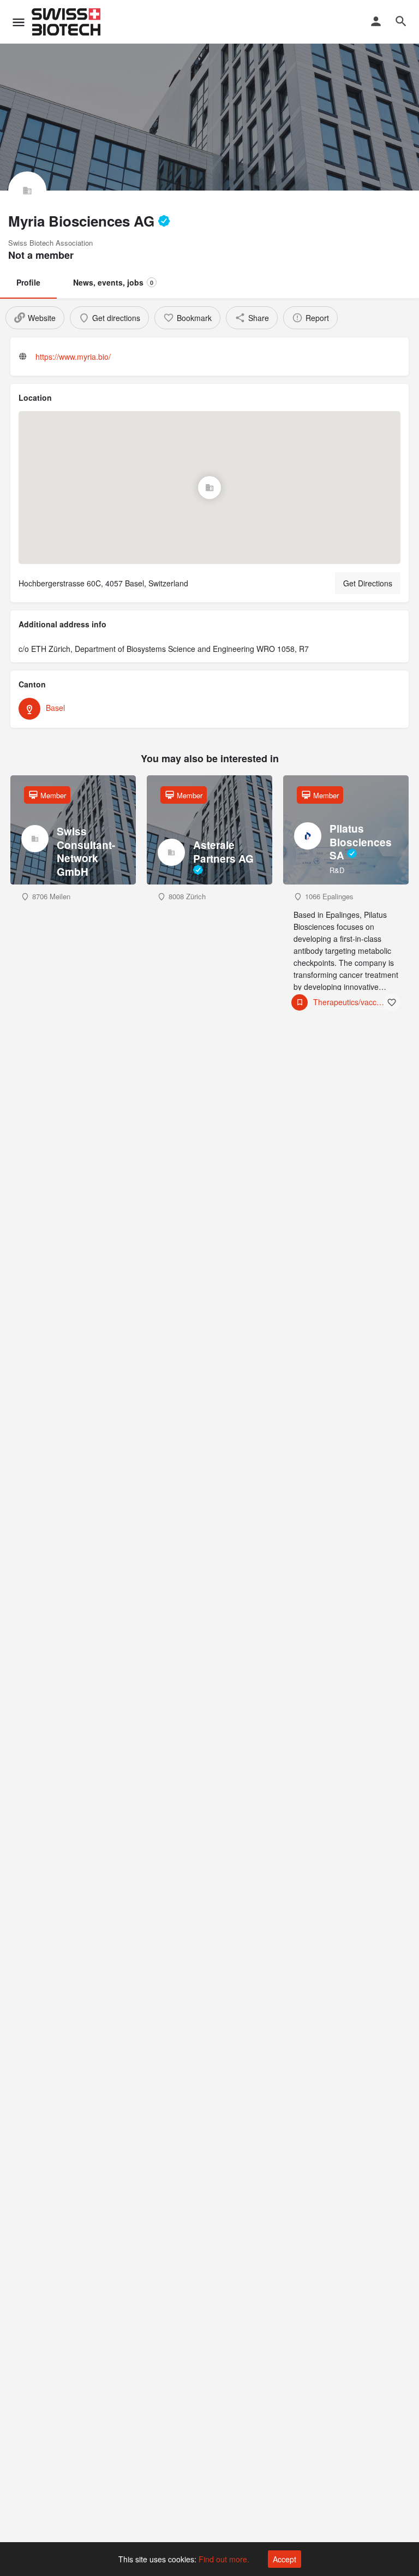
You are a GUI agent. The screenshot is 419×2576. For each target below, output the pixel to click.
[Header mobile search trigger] (401, 21)
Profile (28, 282)
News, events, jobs (113, 282)
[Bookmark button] (392, 1002)
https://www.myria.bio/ (73, 357)
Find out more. (224, 2559)
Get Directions (368, 583)
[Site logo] (67, 22)
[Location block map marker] (209, 488)
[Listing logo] (27, 191)
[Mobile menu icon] (19, 22)
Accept (285, 2559)
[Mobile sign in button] (376, 21)
